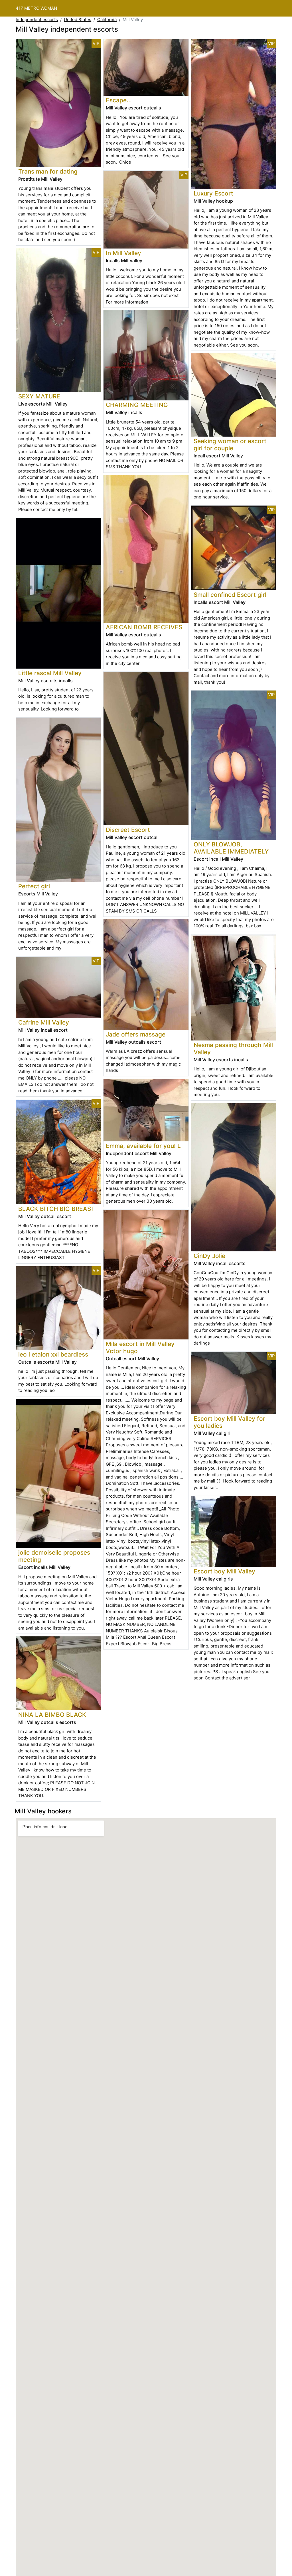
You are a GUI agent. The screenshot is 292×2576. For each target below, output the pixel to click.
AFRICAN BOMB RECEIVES (144, 627)
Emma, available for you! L (143, 1146)
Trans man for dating (48, 171)
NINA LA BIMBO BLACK (52, 1715)
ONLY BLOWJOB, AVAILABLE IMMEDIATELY (231, 848)
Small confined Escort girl (230, 595)
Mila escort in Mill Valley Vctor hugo (140, 1347)
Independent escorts (37, 20)
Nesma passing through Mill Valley (233, 1048)
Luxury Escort (213, 193)
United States (78, 20)
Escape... (119, 100)
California (107, 20)
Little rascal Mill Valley (50, 673)
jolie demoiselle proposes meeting (54, 1556)
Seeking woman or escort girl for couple (230, 445)
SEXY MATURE (39, 396)
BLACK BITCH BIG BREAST (57, 1209)
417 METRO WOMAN (36, 8)
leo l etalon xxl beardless (53, 1354)
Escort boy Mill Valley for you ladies (229, 1422)
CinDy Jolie (209, 1256)
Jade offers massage (136, 1034)
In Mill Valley (123, 253)
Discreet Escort (128, 830)
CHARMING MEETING (137, 405)
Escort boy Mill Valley (224, 1571)
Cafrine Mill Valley (44, 1022)
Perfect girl (34, 886)
